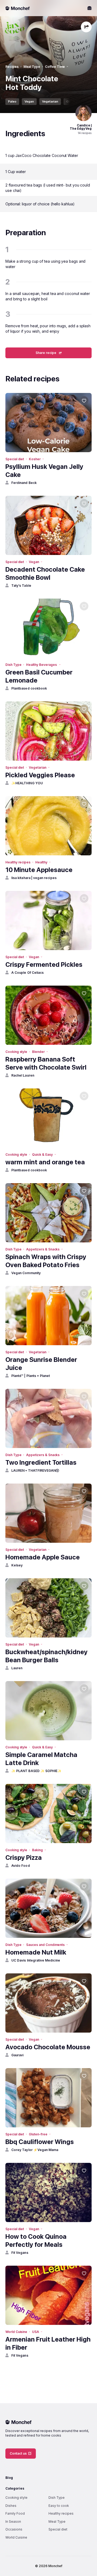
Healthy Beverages (42, 665)
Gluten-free (38, 2134)
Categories (15, 2488)
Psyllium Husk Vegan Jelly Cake (44, 471)
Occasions (14, 2529)
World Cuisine (16, 2332)
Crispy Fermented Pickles (44, 964)
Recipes (12, 67)
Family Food (15, 2513)
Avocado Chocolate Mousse (48, 2047)
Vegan (29, 101)
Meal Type (32, 67)
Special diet (15, 459)
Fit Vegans (20, 2253)
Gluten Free (75, 101)
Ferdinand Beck (24, 483)
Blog (9, 2478)
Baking (37, 1850)
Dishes (11, 2506)
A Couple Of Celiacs (27, 973)
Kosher (35, 459)
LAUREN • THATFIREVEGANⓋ (35, 1470)
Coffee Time (55, 67)
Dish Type (13, 665)
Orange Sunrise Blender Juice (41, 1364)
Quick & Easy (42, 1155)
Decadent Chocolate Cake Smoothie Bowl (45, 573)
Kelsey (17, 1565)
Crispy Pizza (24, 1858)
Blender (38, 1052)
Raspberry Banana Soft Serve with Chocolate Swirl (46, 1063)
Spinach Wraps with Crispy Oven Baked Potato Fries (46, 1261)
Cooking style (16, 1052)
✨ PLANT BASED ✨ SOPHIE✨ (36, 1771)
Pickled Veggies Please (40, 775)
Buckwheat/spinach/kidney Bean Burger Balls (46, 1656)
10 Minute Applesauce (39, 870)
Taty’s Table (21, 586)
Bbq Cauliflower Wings (40, 2142)
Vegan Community (26, 1273)
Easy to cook (59, 2506)
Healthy (41, 862)
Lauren (17, 1668)
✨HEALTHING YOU (27, 783)
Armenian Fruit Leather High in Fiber (48, 2343)
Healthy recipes (18, 862)
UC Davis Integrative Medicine (36, 1960)
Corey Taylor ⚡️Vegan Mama (35, 2150)
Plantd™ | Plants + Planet (31, 1376)
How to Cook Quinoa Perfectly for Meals (36, 2241)
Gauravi (17, 2055)
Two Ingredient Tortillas (41, 1462)
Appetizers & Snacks (43, 1249)
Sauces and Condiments (45, 1945)
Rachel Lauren (23, 1075)
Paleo (12, 101)
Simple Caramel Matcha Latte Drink (41, 1759)
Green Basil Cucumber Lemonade (39, 676)
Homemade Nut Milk (36, 1952)
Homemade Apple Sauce (43, 1557)
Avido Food (21, 1866)
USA (36, 2332)
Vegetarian (50, 101)
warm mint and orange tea (45, 1162)
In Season (13, 2521)
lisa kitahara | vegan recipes (34, 878)
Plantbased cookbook (29, 688)
